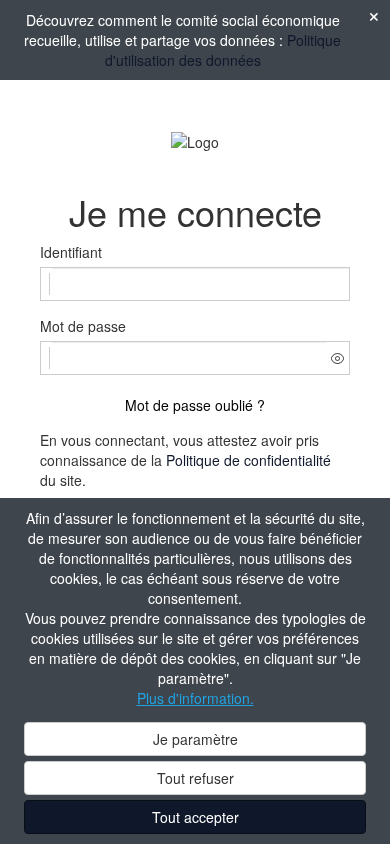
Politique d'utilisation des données (223, 50)
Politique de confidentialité (248, 460)
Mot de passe (83, 326)
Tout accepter (195, 817)
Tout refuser (195, 778)
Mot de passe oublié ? (195, 405)
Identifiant (71, 252)
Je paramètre (195, 739)
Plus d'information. (195, 698)
